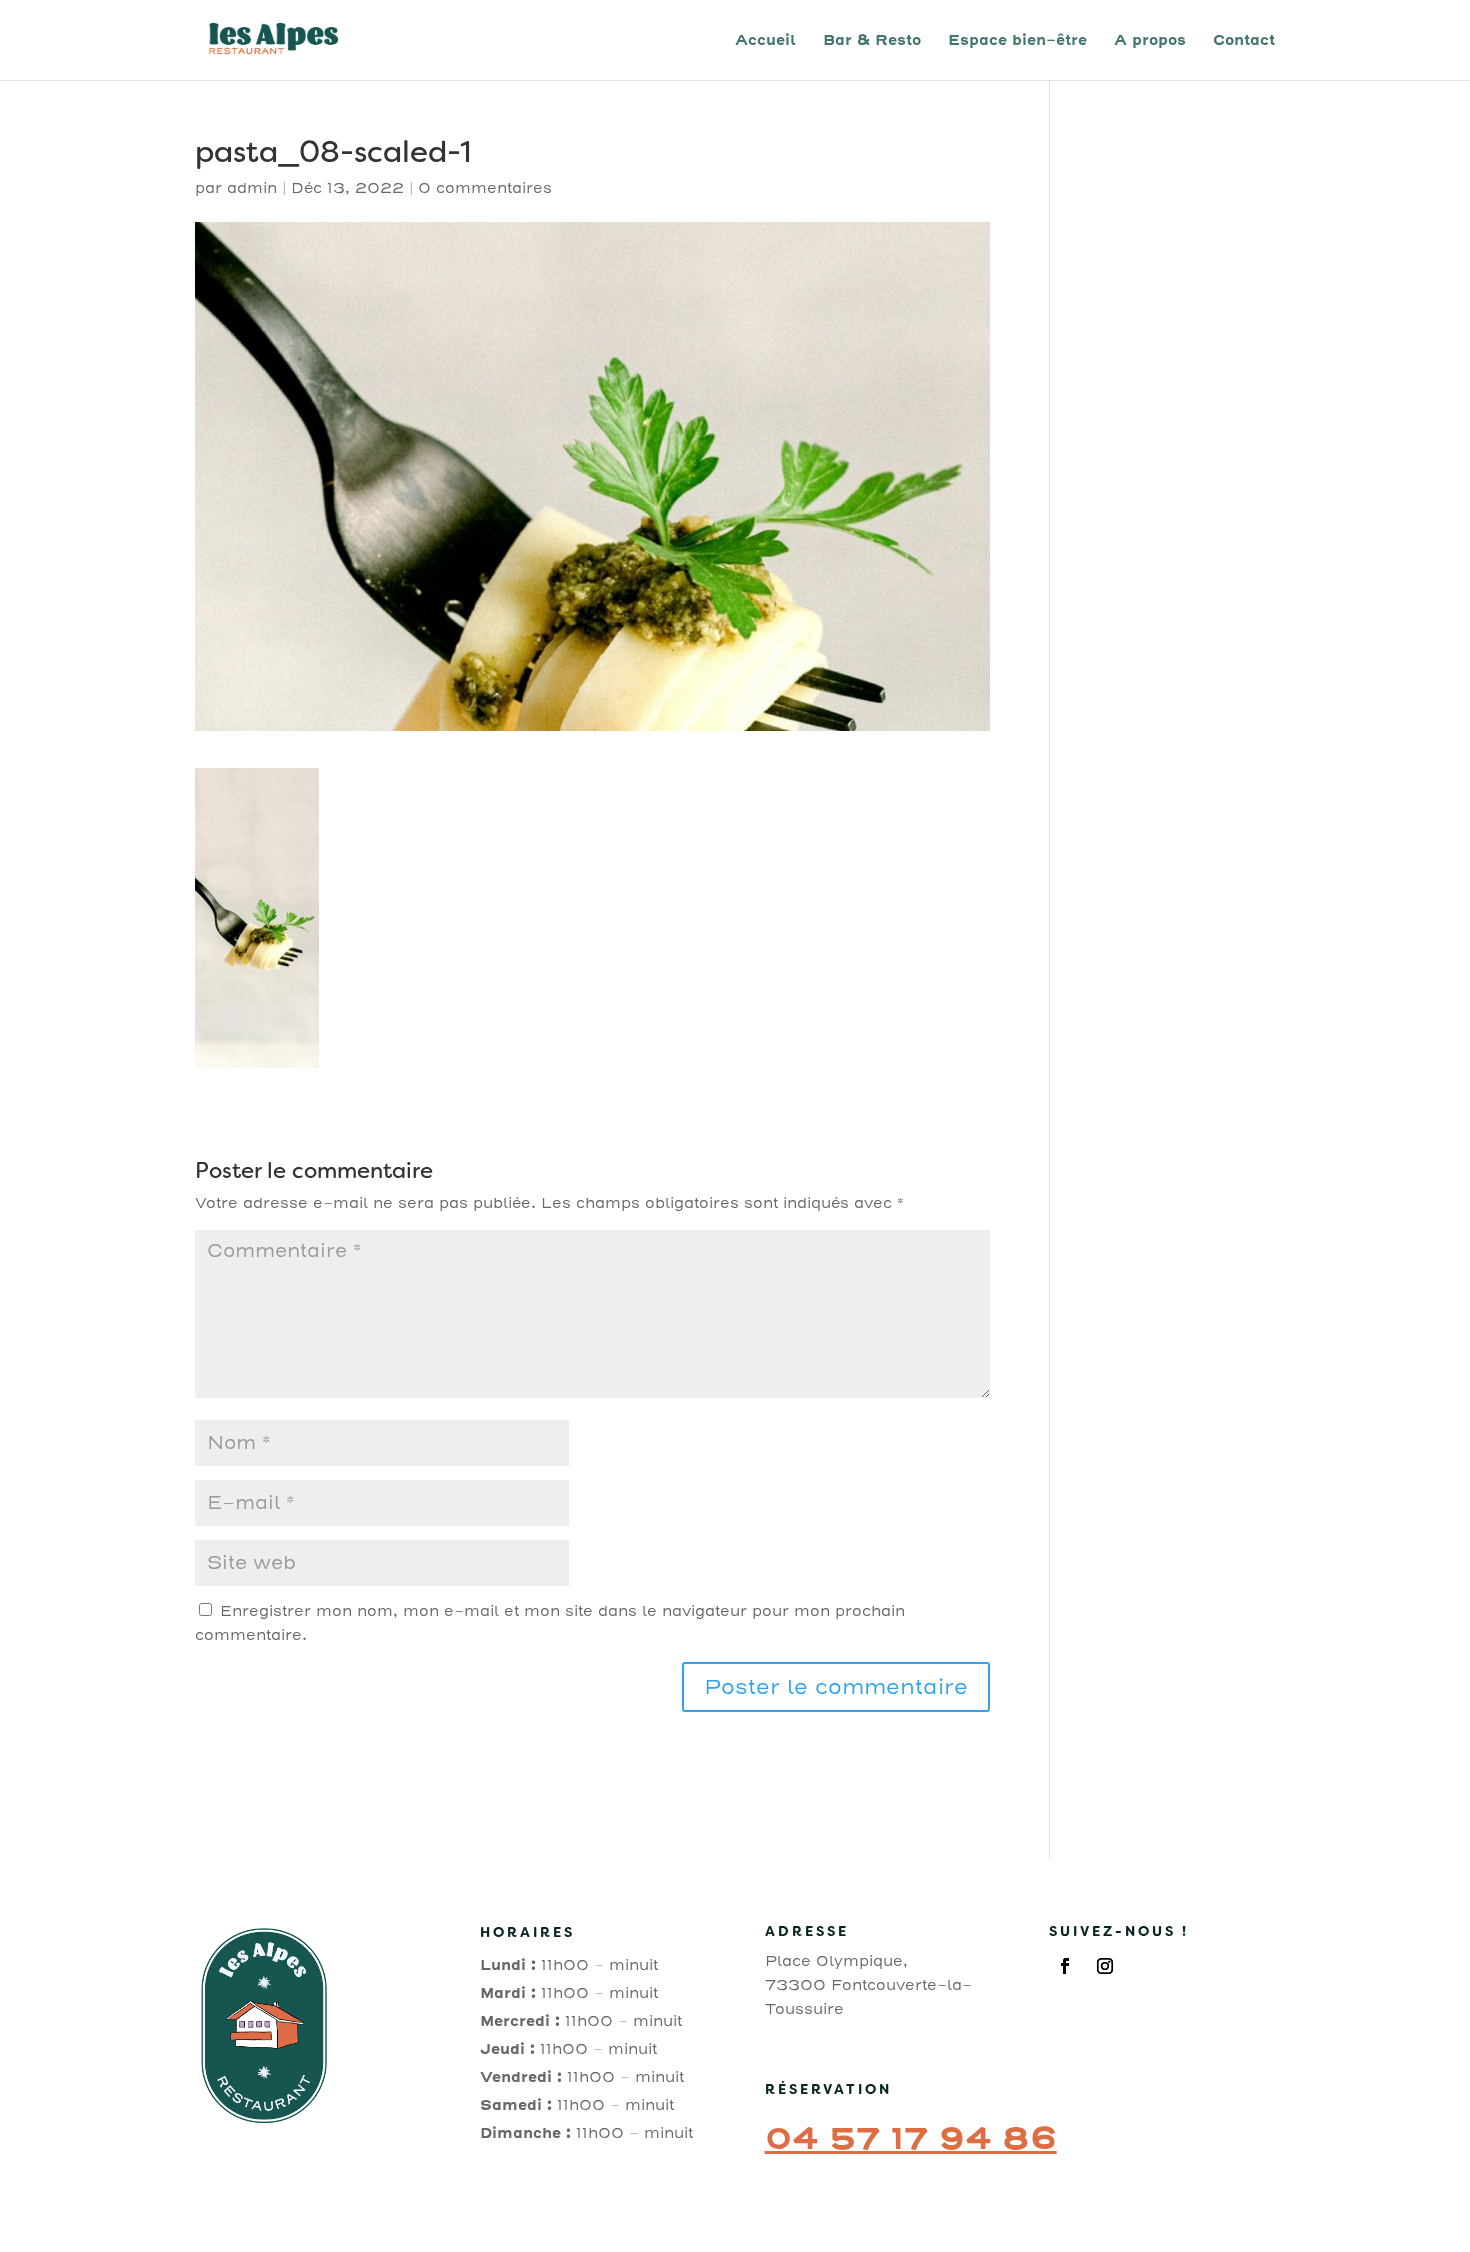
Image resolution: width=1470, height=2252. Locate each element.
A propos (1150, 41)
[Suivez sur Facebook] (1065, 1966)
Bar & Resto (872, 41)
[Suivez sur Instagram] (1105, 1966)
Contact (1244, 41)
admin (252, 188)
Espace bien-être (1017, 41)
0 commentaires (485, 188)
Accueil (765, 41)
